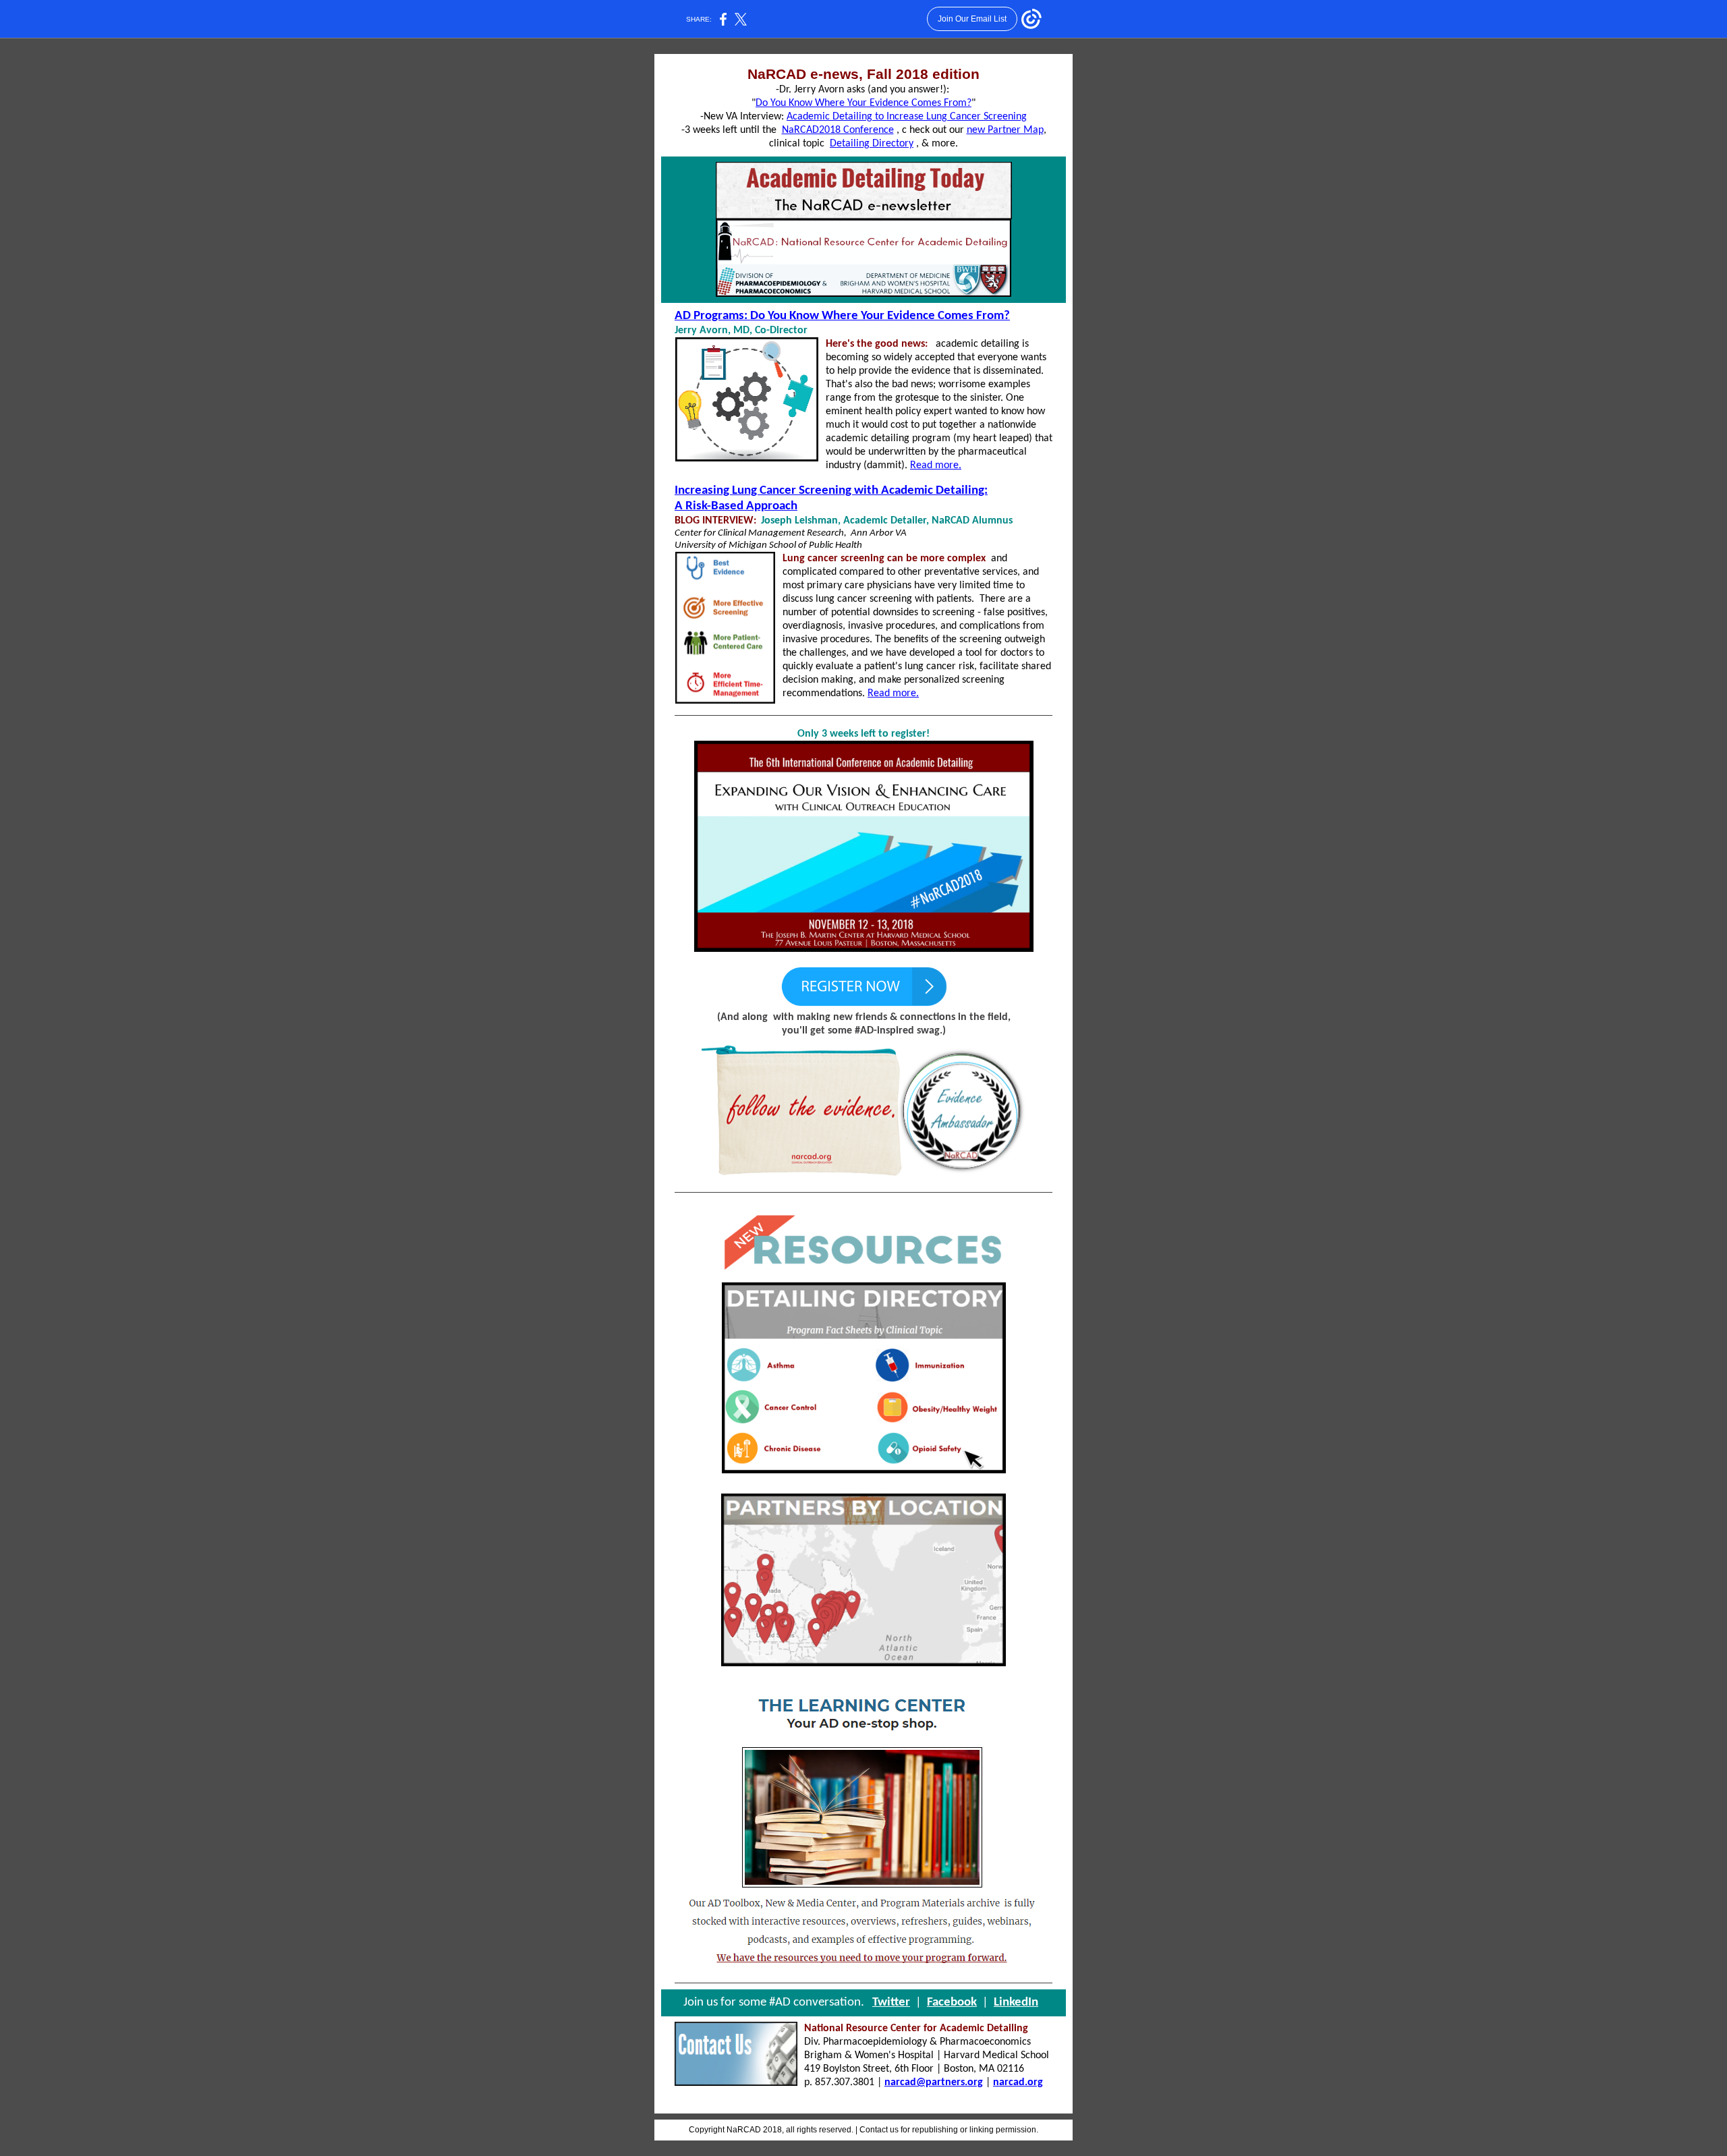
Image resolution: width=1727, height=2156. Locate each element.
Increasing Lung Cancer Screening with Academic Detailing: (831, 491)
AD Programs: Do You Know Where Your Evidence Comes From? (842, 316)
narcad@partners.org (934, 2082)
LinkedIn (1016, 2003)
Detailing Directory (872, 144)
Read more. (936, 465)
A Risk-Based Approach (736, 506)
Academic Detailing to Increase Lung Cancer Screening (907, 117)
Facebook (952, 2003)
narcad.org (1018, 2082)
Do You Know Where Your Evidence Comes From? (863, 103)
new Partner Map (1005, 130)
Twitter (891, 2003)
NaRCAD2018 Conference (838, 130)
